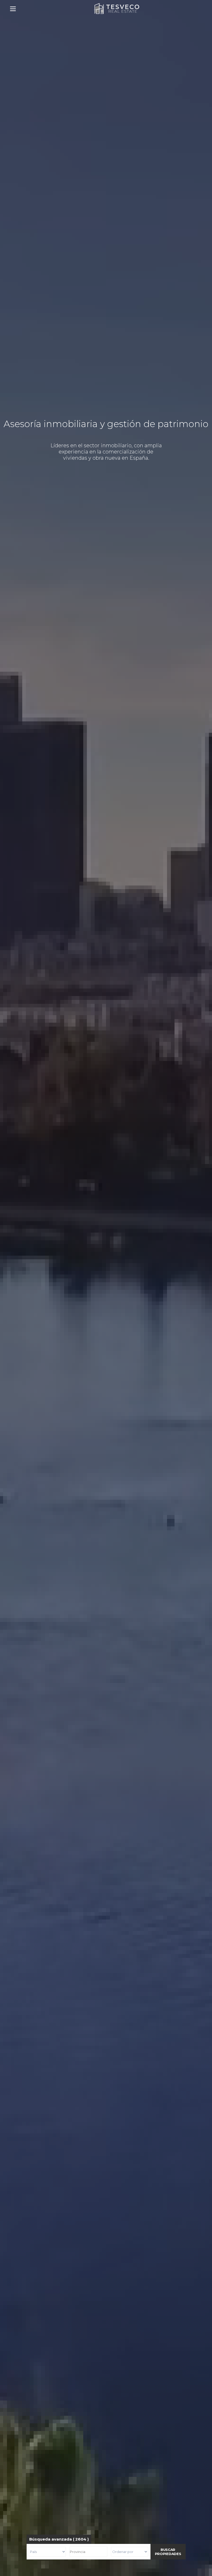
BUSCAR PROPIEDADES (168, 2552)
